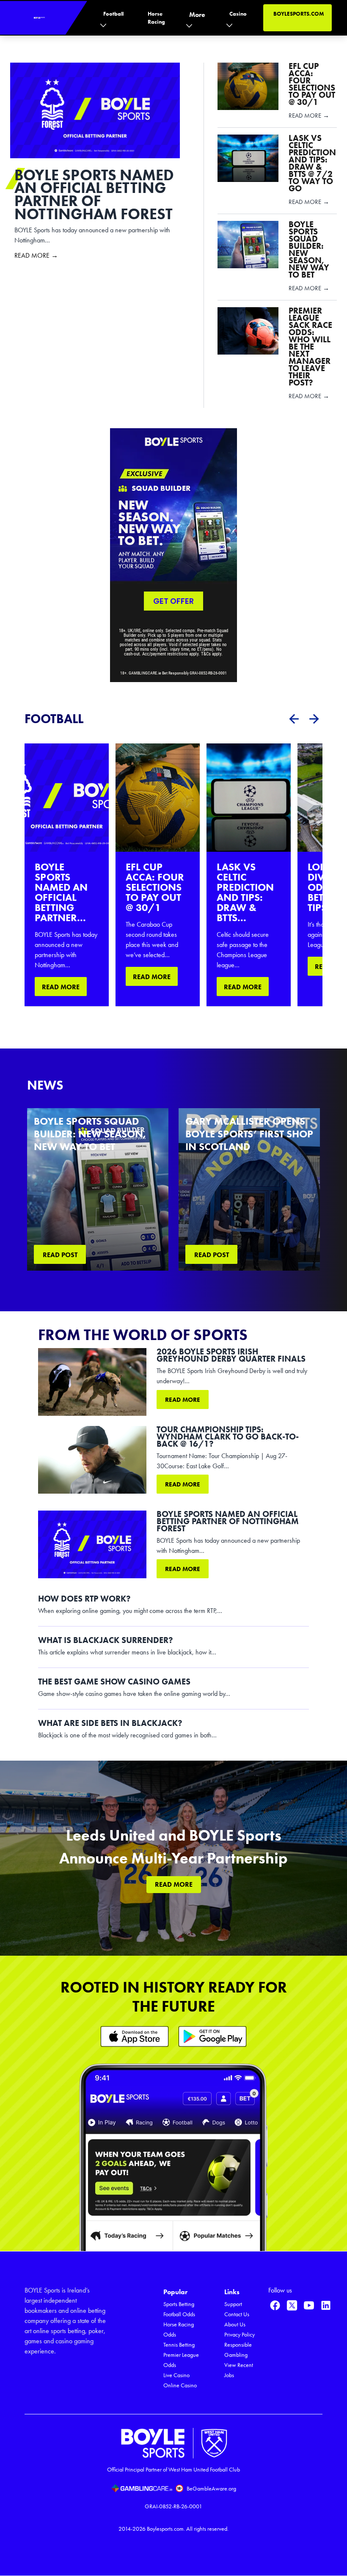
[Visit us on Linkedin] (326, 2305)
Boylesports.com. (166, 2529)
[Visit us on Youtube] (309, 2305)
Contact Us (237, 2314)
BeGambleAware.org (211, 2489)
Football (113, 14)
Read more (183, 1400)
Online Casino (180, 2385)
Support (233, 2304)
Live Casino (176, 2375)
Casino (238, 14)
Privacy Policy (240, 2335)
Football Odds (179, 2314)
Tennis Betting (179, 2345)
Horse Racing (156, 18)
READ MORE (61, 987)
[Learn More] (135, 2036)
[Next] (314, 719)
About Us (235, 2324)
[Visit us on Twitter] (292, 2305)
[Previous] (294, 719)
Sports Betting (179, 2304)
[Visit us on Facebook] (275, 2305)
